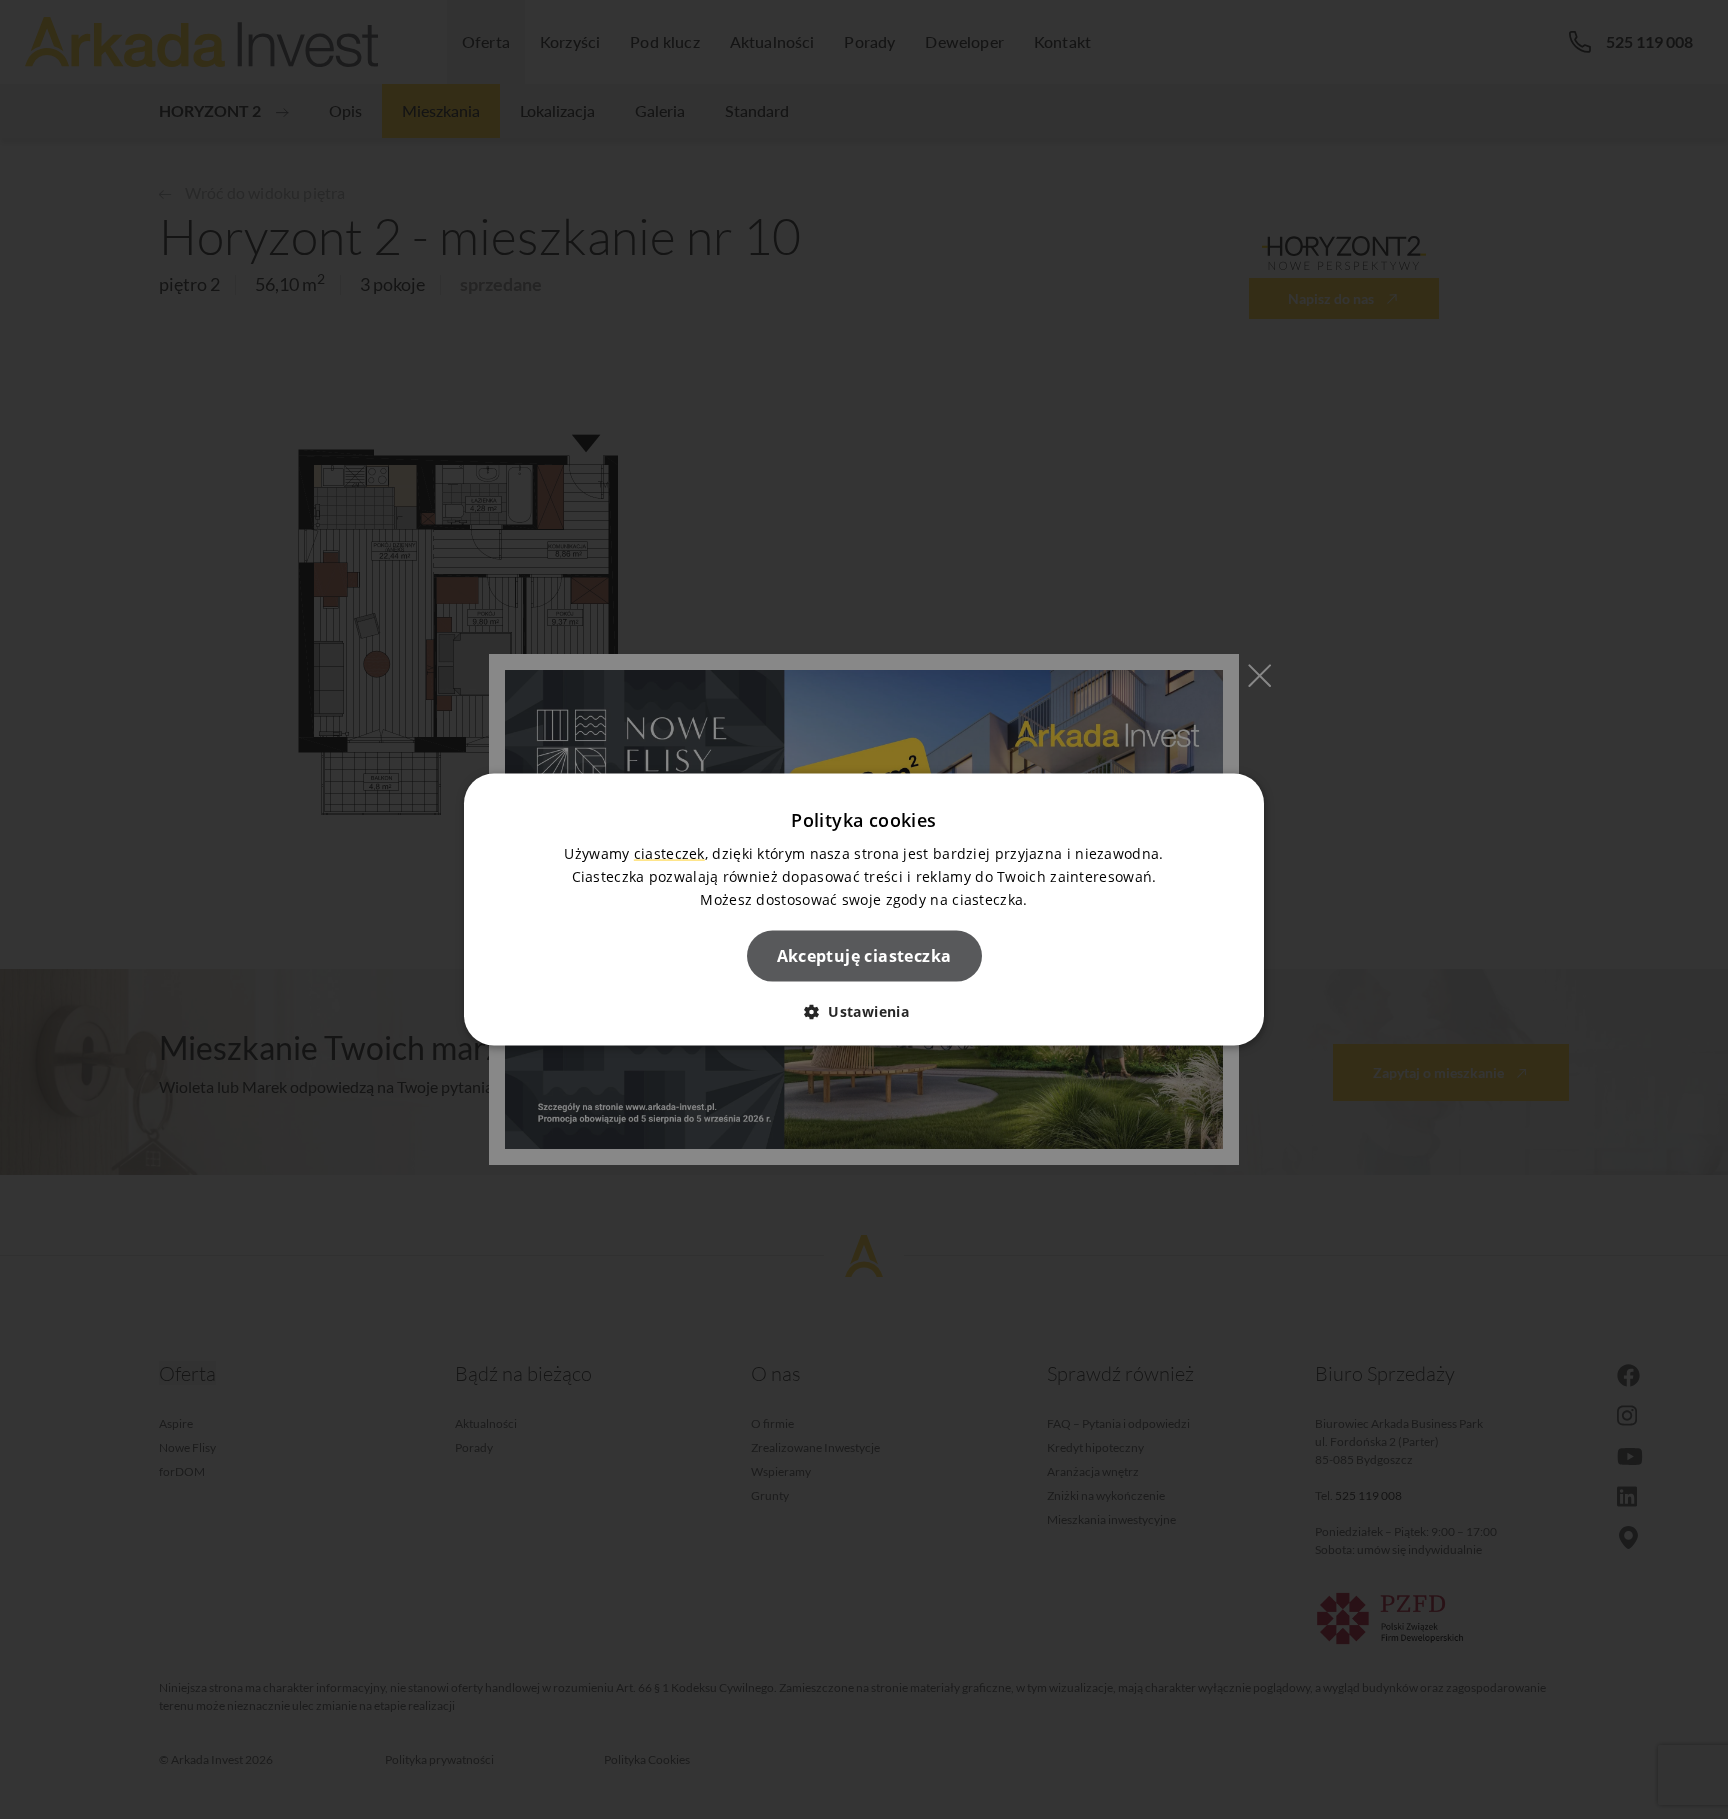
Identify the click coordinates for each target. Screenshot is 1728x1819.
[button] (864, 1011)
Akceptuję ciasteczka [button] (864, 956)
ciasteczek (669, 852)
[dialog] (864, 909)
